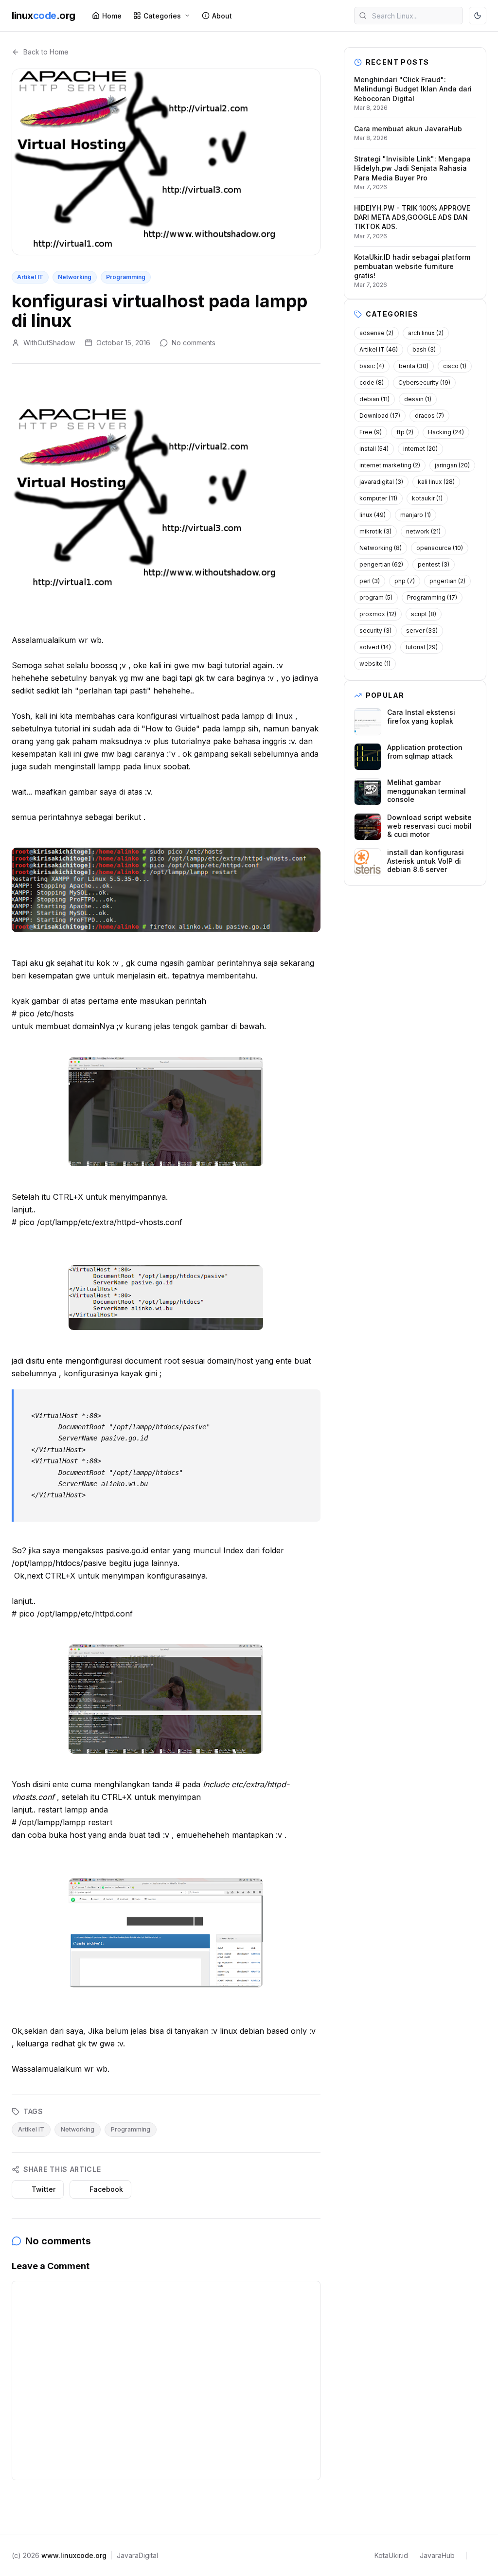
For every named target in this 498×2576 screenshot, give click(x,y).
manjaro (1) (416, 515)
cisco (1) (455, 366)
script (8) (424, 614)
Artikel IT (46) (379, 349)
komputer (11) (378, 498)
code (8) (372, 382)
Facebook (106, 2189)
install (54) (374, 449)
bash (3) (424, 349)
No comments (194, 343)
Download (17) (380, 416)
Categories (162, 16)
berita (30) (414, 366)
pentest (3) (434, 564)
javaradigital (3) (381, 482)
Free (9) (371, 432)
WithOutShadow (49, 343)
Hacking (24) (446, 432)
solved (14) (375, 647)
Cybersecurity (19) (424, 382)
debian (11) (374, 399)
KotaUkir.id (391, 2555)
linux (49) (373, 515)
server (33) (422, 631)
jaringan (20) (452, 465)
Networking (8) (381, 548)
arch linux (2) (426, 333)
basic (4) (372, 366)
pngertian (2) (447, 581)
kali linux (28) (436, 482)
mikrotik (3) (375, 531)
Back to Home (46, 52)
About (222, 16)
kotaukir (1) (427, 498)
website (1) (375, 664)
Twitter (44, 2189)
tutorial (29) (422, 647)
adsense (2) (376, 333)
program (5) (376, 597)
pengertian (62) (381, 564)
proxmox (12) (378, 614)
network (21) (423, 531)
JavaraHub (437, 2555)
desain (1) (418, 399)
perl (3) (370, 581)
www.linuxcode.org (74, 2555)
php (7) (405, 581)
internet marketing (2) (390, 465)
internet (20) (420, 449)
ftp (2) (405, 432)
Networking (75, 277)
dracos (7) (429, 416)
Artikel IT (30, 277)
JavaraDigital (137, 2555)
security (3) (375, 631)
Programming (126, 277)
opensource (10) (440, 548)
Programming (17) (432, 597)
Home (112, 16)
